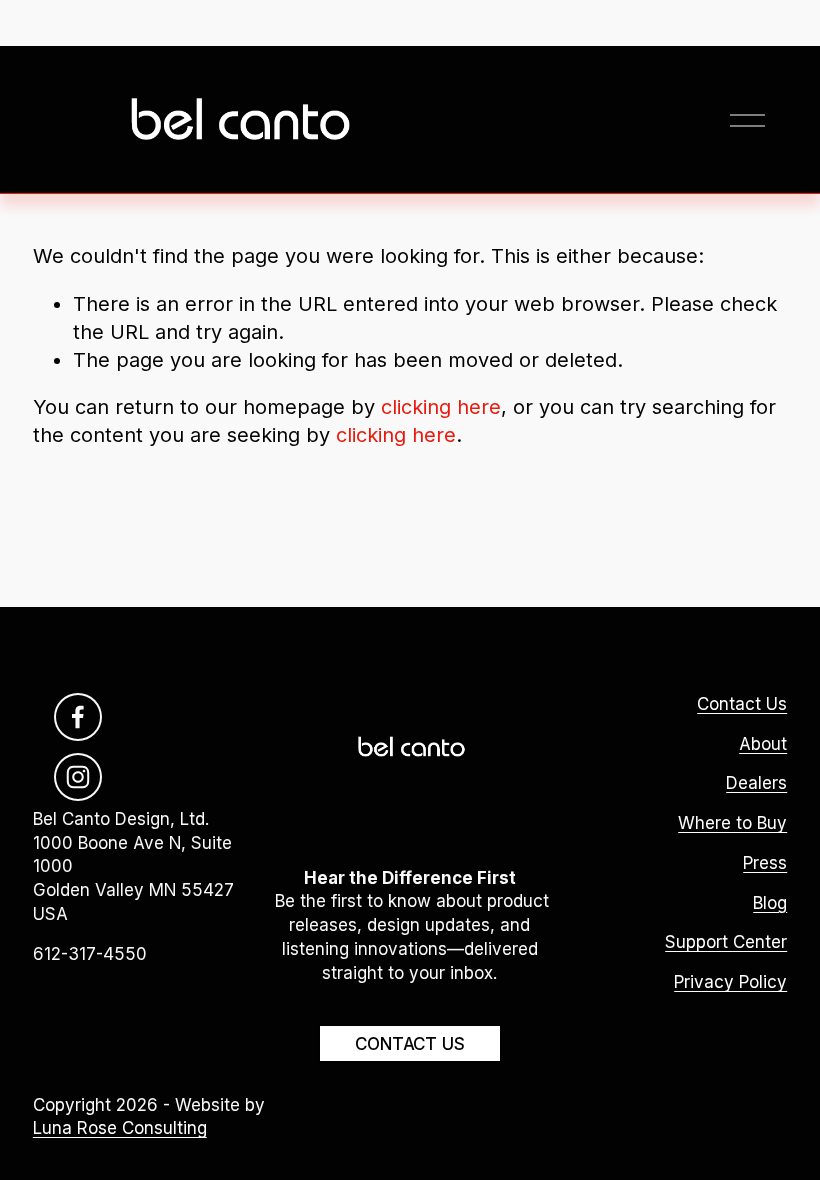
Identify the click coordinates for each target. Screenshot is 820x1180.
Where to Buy (732, 823)
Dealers (756, 783)
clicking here (441, 407)
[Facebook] (78, 717)
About (763, 744)
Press (765, 863)
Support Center (726, 942)
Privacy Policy (730, 982)
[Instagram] (78, 777)
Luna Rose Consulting (120, 1128)
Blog (770, 903)
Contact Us (409, 1044)
